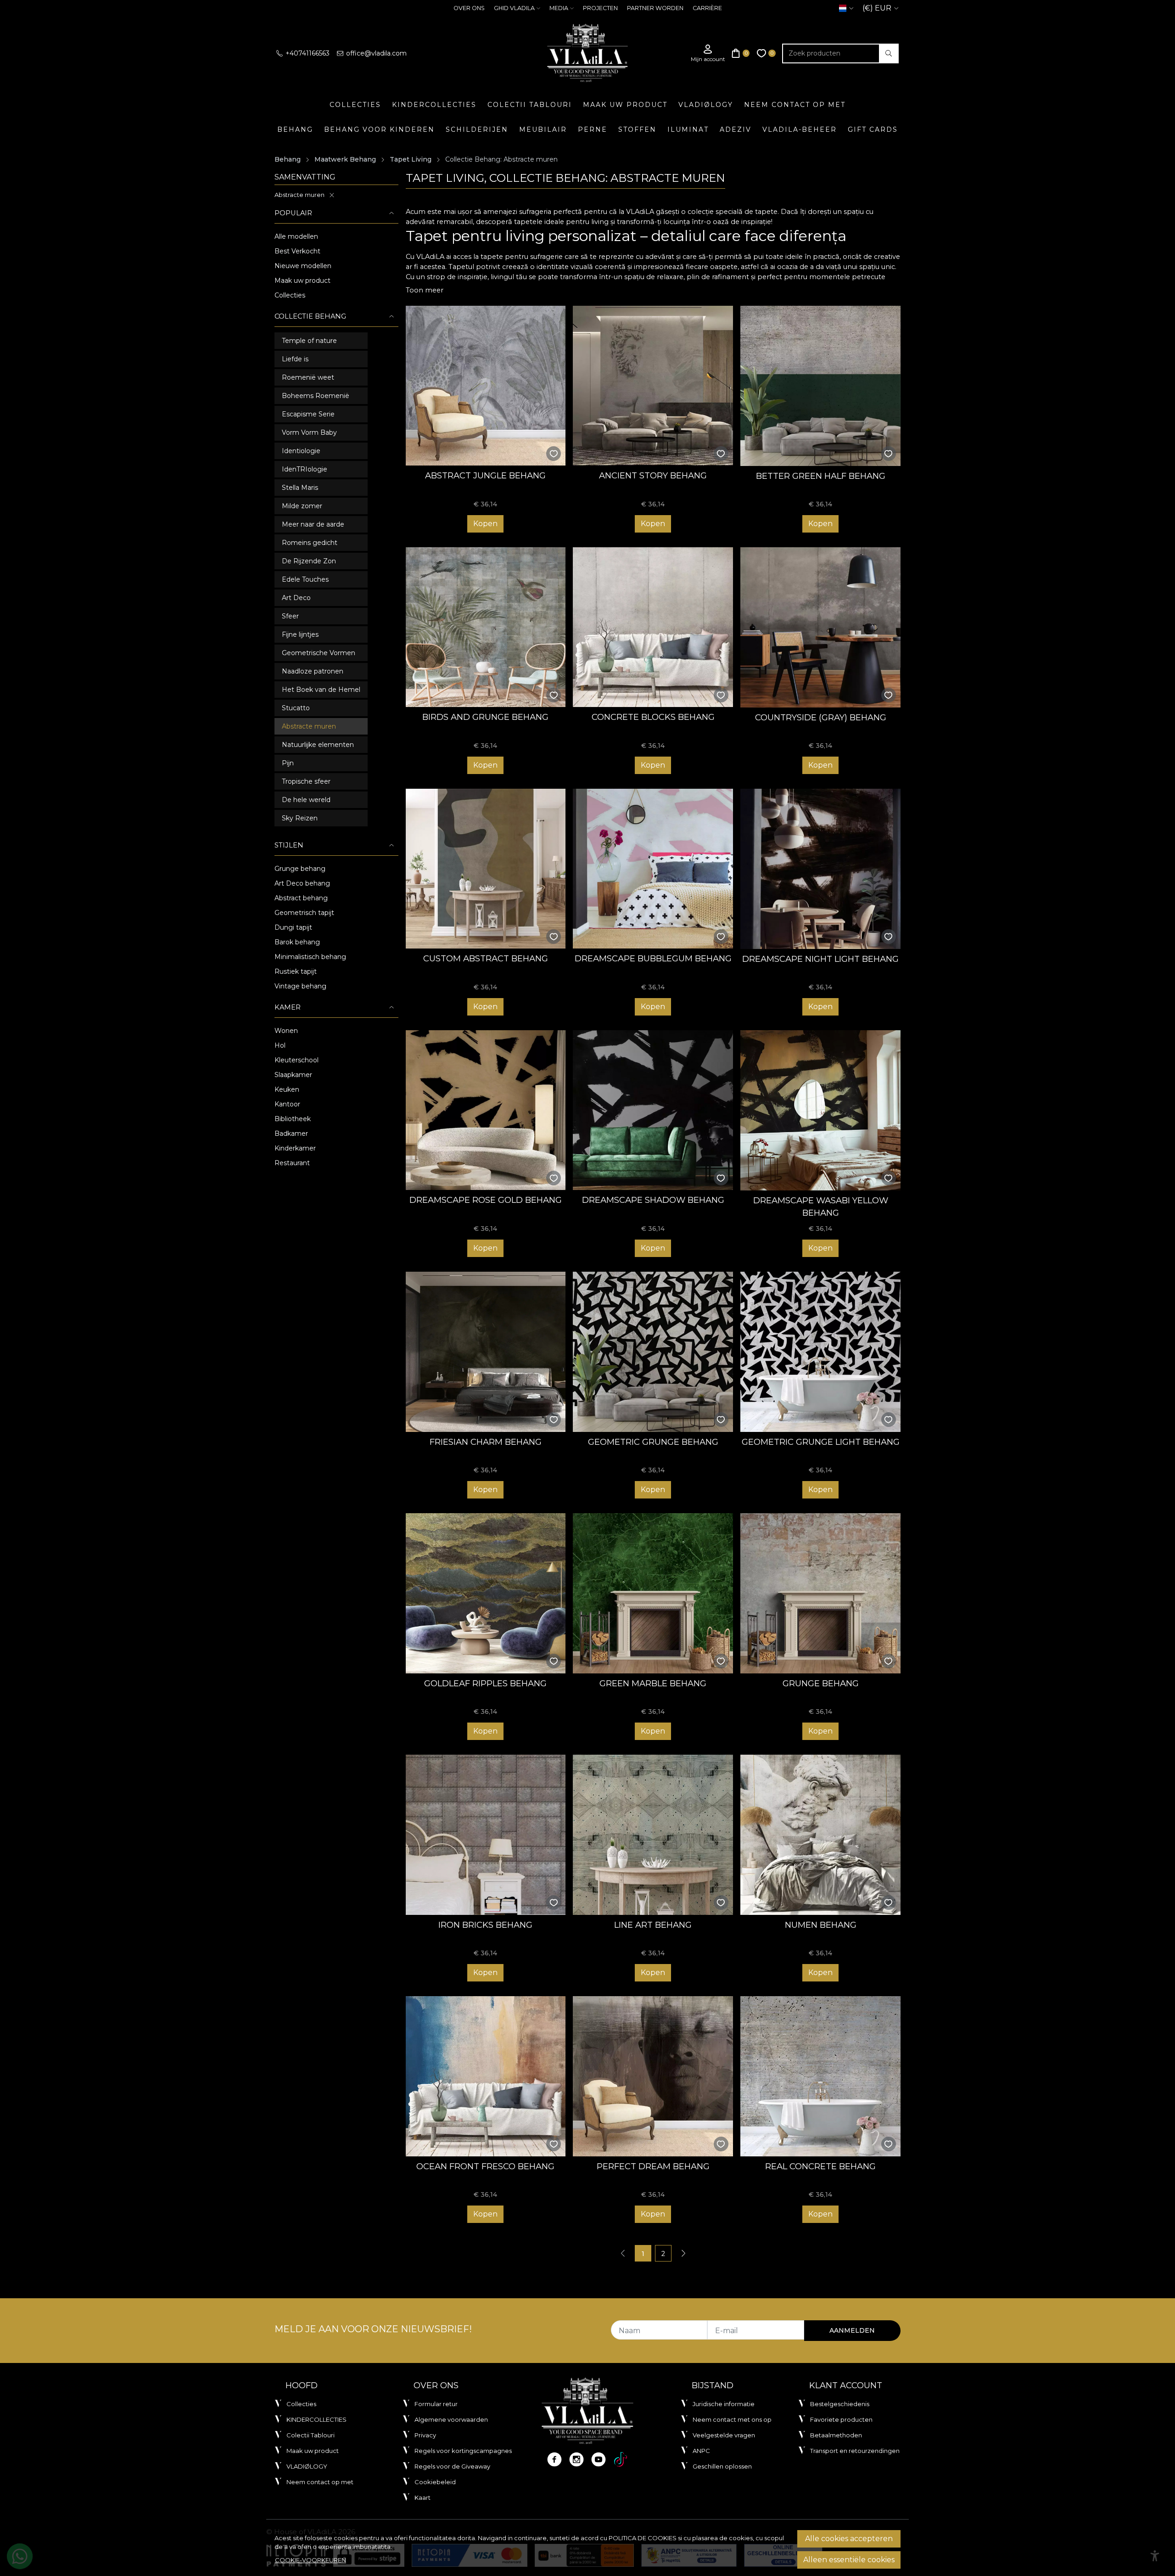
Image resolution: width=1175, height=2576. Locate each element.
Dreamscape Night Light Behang (820, 959)
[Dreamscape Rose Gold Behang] (486, 1110)
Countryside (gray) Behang (821, 717)
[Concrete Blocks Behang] (653, 627)
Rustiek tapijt (296, 971)
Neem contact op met (795, 105)
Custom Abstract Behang (486, 958)
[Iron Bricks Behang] (486, 1835)
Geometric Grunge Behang (653, 1442)
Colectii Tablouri (530, 105)
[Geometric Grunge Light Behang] (820, 1352)
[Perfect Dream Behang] (653, 2076)
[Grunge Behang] (820, 1593)
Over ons (469, 8)
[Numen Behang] (820, 1835)
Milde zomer (302, 506)
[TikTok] (621, 2459)
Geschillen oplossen (722, 2466)
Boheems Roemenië (316, 396)
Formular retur (436, 2404)
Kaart (422, 2497)
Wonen (286, 1031)
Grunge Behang (821, 1683)
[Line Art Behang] (653, 1835)
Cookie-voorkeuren (311, 2560)
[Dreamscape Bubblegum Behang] (653, 869)
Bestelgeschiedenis (840, 2404)
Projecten (600, 8)
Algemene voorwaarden (451, 2419)
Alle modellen (296, 236)
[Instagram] (576, 2459)
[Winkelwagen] (741, 53)
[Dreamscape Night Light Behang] (820, 869)
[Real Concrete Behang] (820, 2076)
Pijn (288, 763)
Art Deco (296, 598)
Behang (295, 129)
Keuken (287, 1089)
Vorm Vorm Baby (309, 432)
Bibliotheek (293, 1119)
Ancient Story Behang (653, 475)
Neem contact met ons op (732, 2419)
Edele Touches (305, 579)
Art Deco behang (302, 883)
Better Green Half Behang (821, 476)
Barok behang (297, 942)
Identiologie (301, 451)
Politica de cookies (643, 2538)
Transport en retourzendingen (855, 2451)
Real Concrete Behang (820, 2166)
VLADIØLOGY (706, 105)
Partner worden (655, 8)
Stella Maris (300, 488)
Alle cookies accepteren (849, 2539)
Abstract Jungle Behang (485, 475)
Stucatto (296, 708)
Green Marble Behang (653, 1683)
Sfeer (290, 616)
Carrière (707, 8)
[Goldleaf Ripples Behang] (486, 1593)
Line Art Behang (653, 1925)
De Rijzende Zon (309, 561)
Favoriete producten (841, 2419)
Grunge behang (300, 869)
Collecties (355, 105)
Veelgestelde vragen (724, 2435)
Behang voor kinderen (379, 129)
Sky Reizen (300, 818)
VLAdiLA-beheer (800, 129)
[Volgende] (683, 2253)
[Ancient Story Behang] (653, 386)
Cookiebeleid (435, 2482)
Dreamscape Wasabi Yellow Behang (821, 1207)
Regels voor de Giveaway (452, 2466)
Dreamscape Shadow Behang (653, 1200)
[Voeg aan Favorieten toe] (554, 454)
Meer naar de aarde (313, 524)
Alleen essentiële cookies (849, 2560)
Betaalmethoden (836, 2435)
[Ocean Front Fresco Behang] (486, 2076)
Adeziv (736, 129)
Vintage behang (300, 986)
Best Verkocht (297, 251)
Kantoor (287, 1104)
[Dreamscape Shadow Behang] (653, 1110)
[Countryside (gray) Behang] (820, 627)
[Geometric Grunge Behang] (653, 1352)
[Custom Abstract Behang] (486, 869)
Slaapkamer (293, 1075)
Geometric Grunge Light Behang (821, 1442)
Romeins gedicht (310, 543)
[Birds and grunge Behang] (486, 627)
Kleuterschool (297, 1060)
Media (559, 8)
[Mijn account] (708, 53)
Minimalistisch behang (310, 957)
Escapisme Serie (308, 414)
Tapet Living (411, 159)
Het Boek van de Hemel (321, 690)
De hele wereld (306, 800)
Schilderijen (477, 129)
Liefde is (295, 359)
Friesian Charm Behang (486, 1442)
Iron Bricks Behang (485, 1925)
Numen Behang (821, 1925)
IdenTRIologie (305, 469)
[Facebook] (554, 2459)
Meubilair (543, 129)
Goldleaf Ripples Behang (485, 1683)
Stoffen (637, 129)
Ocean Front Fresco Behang (485, 2166)
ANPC (701, 2451)
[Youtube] (599, 2459)
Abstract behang (301, 898)
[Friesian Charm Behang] (486, 1352)
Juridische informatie (724, 2404)
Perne (593, 129)
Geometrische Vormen (319, 653)
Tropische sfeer (306, 781)
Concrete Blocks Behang (653, 717)
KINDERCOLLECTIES (434, 105)
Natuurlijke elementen (318, 745)
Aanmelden (852, 2330)
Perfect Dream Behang (653, 2166)
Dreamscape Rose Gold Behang (486, 1200)
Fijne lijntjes (300, 634)
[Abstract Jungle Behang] (486, 386)
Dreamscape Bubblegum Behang (653, 958)
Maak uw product (625, 105)
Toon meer (425, 290)
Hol (280, 1045)
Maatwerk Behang (345, 159)
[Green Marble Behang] (653, 1593)
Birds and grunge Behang (485, 717)
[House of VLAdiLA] (587, 53)
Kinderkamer (295, 1148)
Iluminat (688, 129)
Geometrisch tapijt (304, 913)
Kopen (485, 524)
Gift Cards (873, 129)
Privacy (425, 2435)
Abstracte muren (299, 195)
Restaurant (292, 1163)
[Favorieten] (767, 53)
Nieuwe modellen (303, 266)
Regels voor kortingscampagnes (463, 2451)
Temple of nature (309, 341)
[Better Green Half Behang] (820, 386)
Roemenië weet (308, 377)
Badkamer (291, 1134)
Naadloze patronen (313, 671)
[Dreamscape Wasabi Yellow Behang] (820, 1110)
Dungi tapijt (293, 927)
